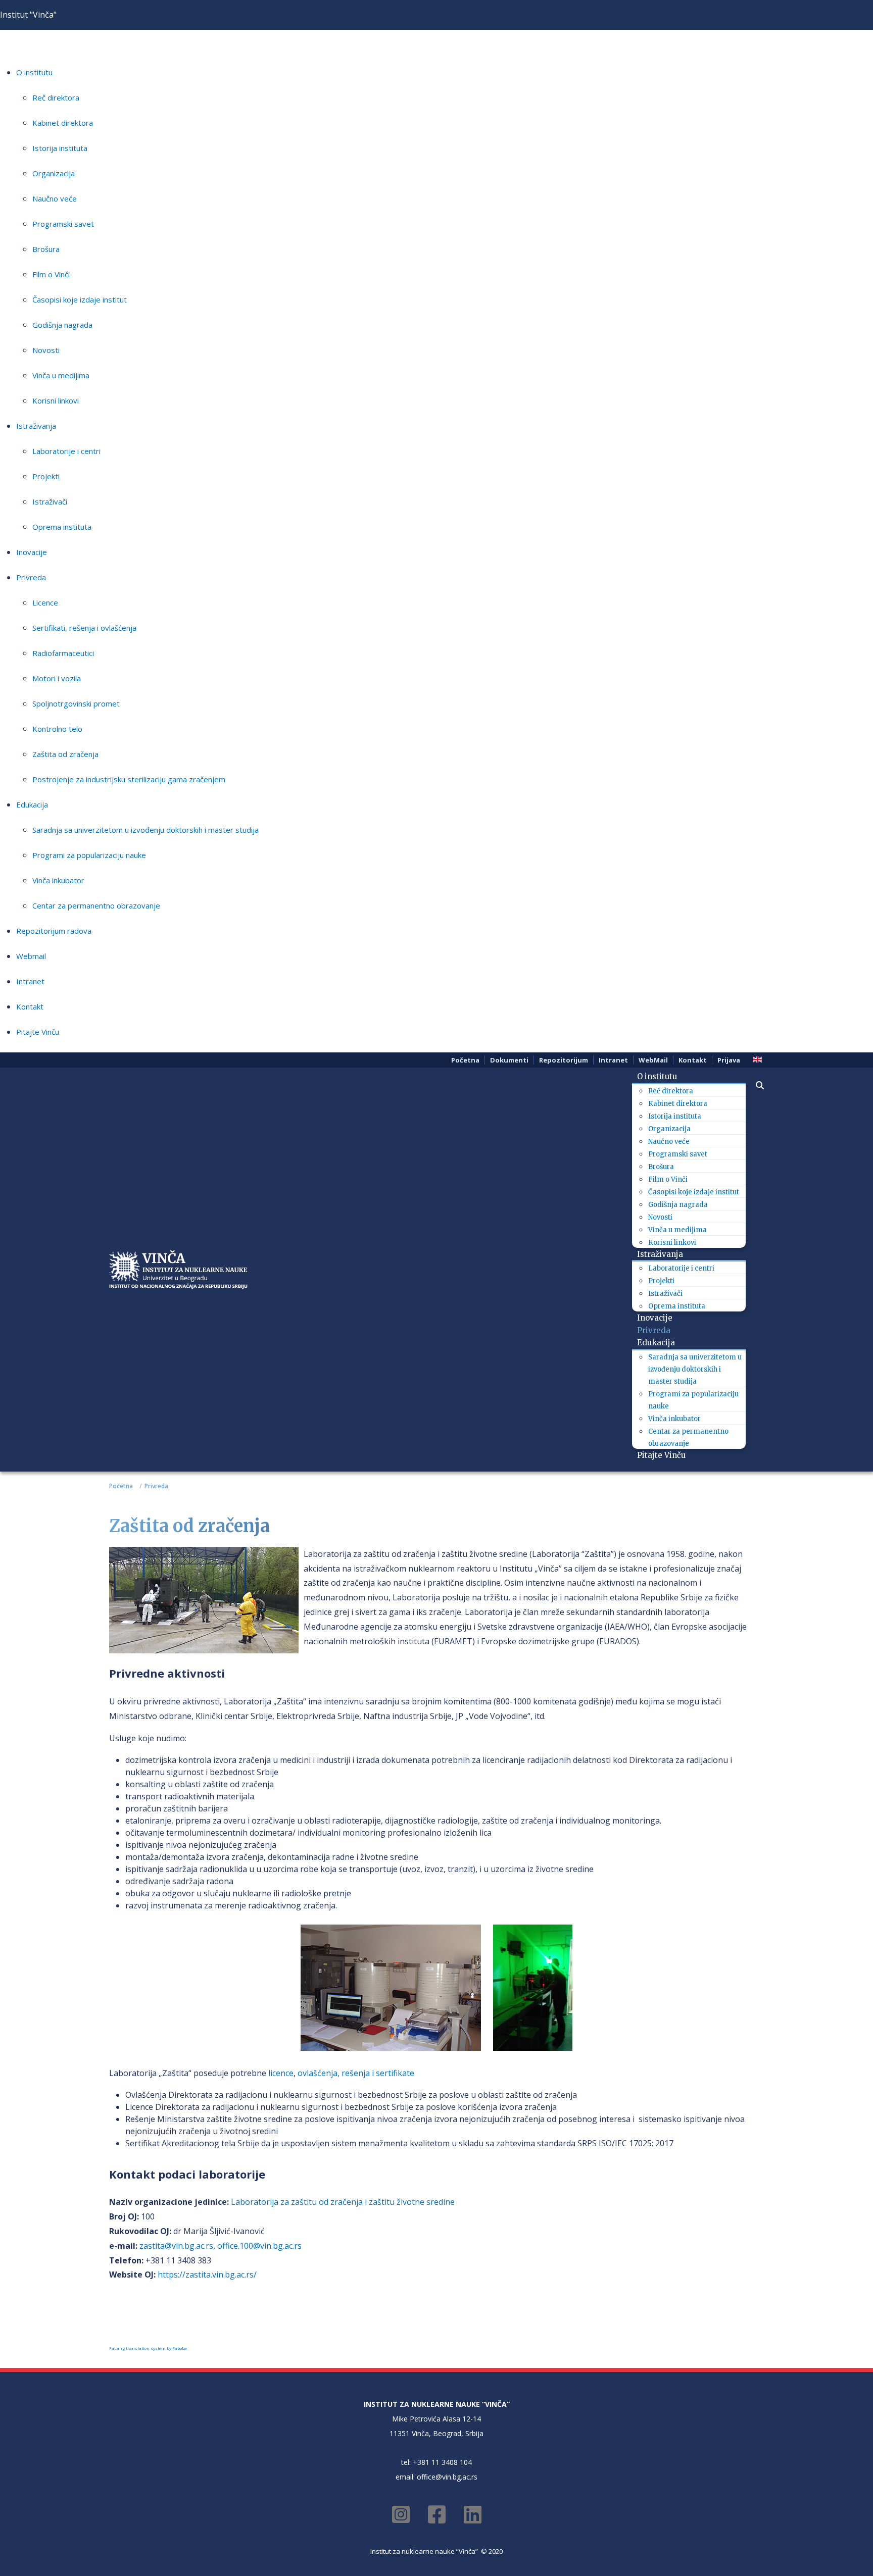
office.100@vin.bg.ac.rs (259, 2246)
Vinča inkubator (58, 880)
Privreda (31, 577)
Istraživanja (36, 426)
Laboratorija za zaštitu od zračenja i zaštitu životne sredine (343, 2202)
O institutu (34, 72)
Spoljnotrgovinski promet (76, 703)
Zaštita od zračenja (65, 754)
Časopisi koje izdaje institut (80, 299)
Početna (465, 1060)
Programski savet (63, 224)
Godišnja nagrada (62, 325)
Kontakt (30, 1006)
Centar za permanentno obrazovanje (96, 905)
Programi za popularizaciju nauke (89, 855)
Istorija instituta (60, 148)
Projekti (46, 476)
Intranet (30, 981)
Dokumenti (509, 1060)
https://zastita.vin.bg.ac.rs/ (207, 2275)
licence (281, 2073)
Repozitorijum (564, 1060)
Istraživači (50, 501)
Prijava (729, 1060)
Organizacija (54, 173)
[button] (755, 1085)
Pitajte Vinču (38, 1032)
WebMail (653, 1060)
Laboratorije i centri (66, 451)
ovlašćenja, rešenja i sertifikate (356, 2073)
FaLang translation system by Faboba (148, 2348)
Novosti (46, 350)
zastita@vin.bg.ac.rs (176, 2246)
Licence (45, 602)
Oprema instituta (62, 527)
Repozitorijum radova (54, 931)
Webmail (31, 956)
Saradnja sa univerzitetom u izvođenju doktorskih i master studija (145, 830)
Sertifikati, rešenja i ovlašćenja (84, 628)
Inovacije (32, 552)
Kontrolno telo (57, 729)
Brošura (46, 249)
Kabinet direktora (63, 123)
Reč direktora (56, 97)
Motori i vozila (57, 678)
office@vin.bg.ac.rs (447, 2477)
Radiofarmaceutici (63, 653)
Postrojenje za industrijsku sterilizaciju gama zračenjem (129, 779)
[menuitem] (661, 1076)
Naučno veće (55, 198)
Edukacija (32, 804)
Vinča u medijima (61, 375)
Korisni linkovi (56, 400)
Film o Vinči (51, 274)
